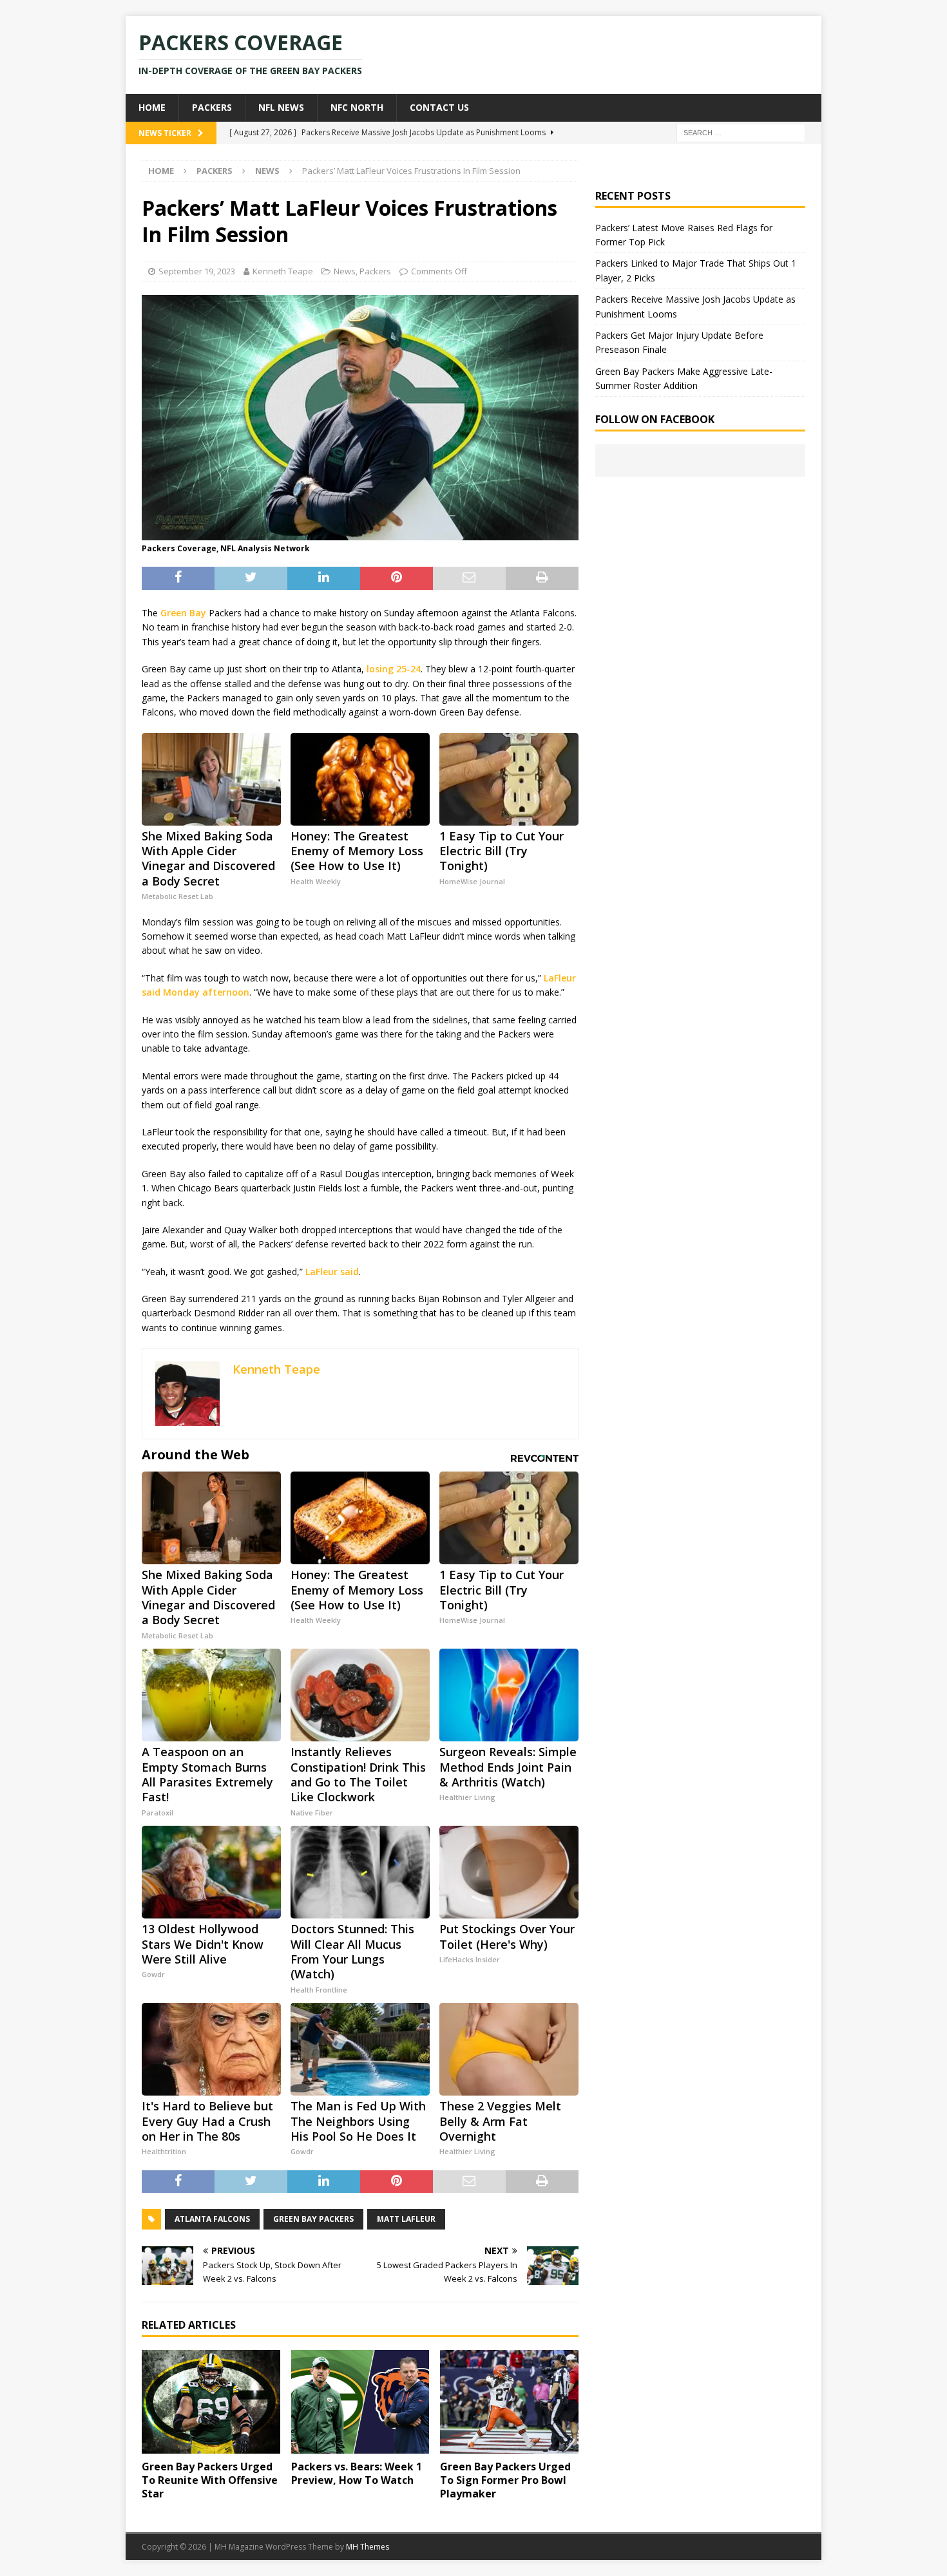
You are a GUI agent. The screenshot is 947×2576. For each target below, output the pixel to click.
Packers (212, 107)
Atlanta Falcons (212, 2219)
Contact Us (439, 107)
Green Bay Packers (313, 2219)
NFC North (357, 107)
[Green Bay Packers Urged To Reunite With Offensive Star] (211, 2402)
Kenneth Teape (283, 271)
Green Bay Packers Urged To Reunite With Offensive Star (210, 2480)
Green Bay (183, 613)
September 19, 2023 (197, 271)
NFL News (281, 107)
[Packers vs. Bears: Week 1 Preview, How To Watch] (360, 2402)
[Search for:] (741, 132)
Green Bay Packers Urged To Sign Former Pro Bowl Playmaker (505, 2480)
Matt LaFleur (406, 2219)
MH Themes (368, 2547)
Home (152, 107)
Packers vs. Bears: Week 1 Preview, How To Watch (357, 2473)
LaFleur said (332, 1272)
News (345, 271)
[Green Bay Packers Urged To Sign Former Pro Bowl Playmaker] (509, 2402)
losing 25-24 (394, 669)
